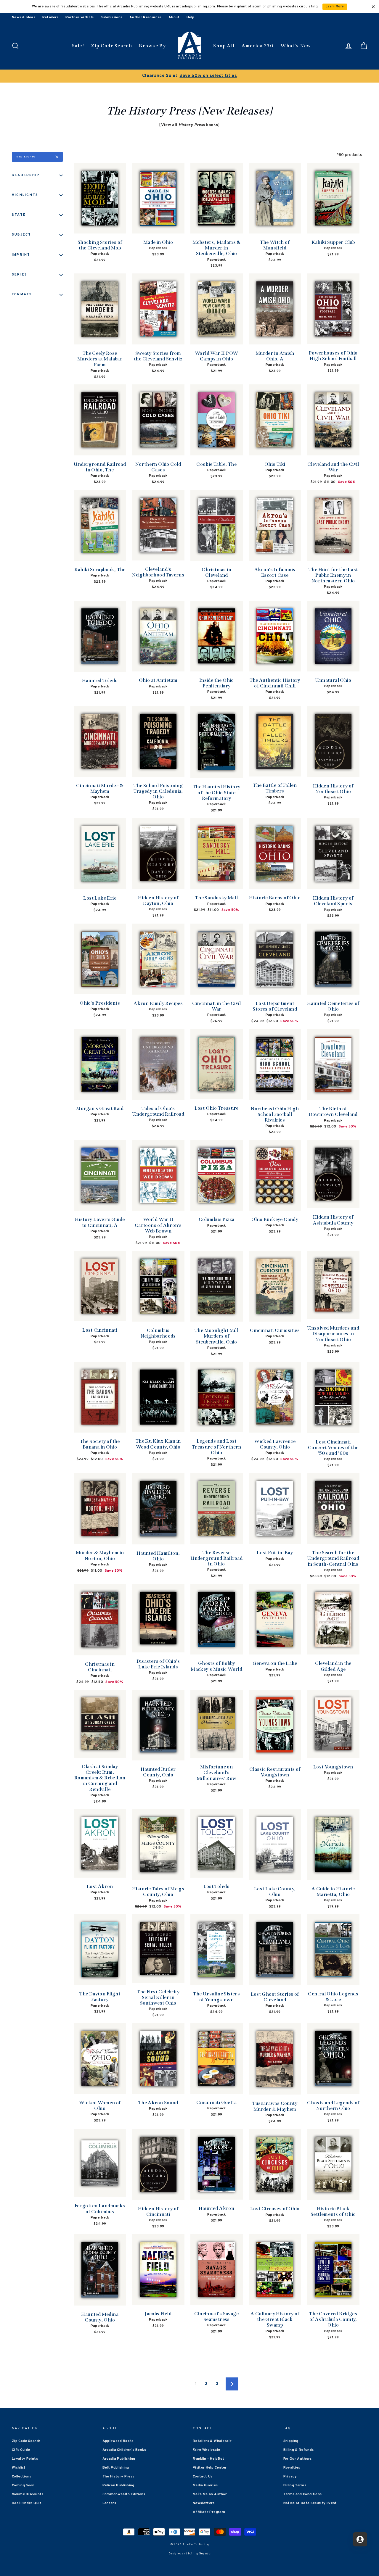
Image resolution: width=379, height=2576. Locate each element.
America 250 (258, 46)
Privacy (290, 2477)
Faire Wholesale (206, 2450)
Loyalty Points (25, 2459)
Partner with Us (80, 17)
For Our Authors (298, 2459)
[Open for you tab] (360, 2539)
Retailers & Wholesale (212, 2441)
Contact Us (203, 2477)
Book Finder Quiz (27, 2503)
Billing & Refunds (299, 2450)
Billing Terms (295, 2485)
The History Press (118, 2477)
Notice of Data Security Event (310, 2503)
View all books (190, 125)
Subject (22, 235)
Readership (26, 175)
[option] (189, 76)
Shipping (291, 2441)
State (19, 215)
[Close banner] (373, 7)
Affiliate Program (209, 2512)
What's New (296, 46)
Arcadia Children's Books (124, 2450)
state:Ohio (26, 157)
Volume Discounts (28, 2494)
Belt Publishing (116, 2468)
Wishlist (19, 2468)
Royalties (292, 2468)
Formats (22, 294)
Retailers (50, 17)
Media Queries (205, 2485)
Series (20, 275)
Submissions (112, 17)
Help (190, 17)
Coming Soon (23, 2485)
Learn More (335, 7)
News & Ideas (24, 17)
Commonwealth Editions (124, 2494)
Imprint (21, 255)
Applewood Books (118, 2441)
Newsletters (204, 2503)
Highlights (25, 195)
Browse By (152, 46)
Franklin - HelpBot (208, 2459)
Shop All (224, 46)
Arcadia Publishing (119, 2459)
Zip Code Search (111, 46)
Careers (109, 2503)
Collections (22, 2477)
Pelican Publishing (118, 2485)
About (174, 17)
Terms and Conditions (303, 2494)
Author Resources (146, 17)
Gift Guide (21, 2450)
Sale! (78, 46)
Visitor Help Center (210, 2468)
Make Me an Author (210, 2494)
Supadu (205, 2554)
